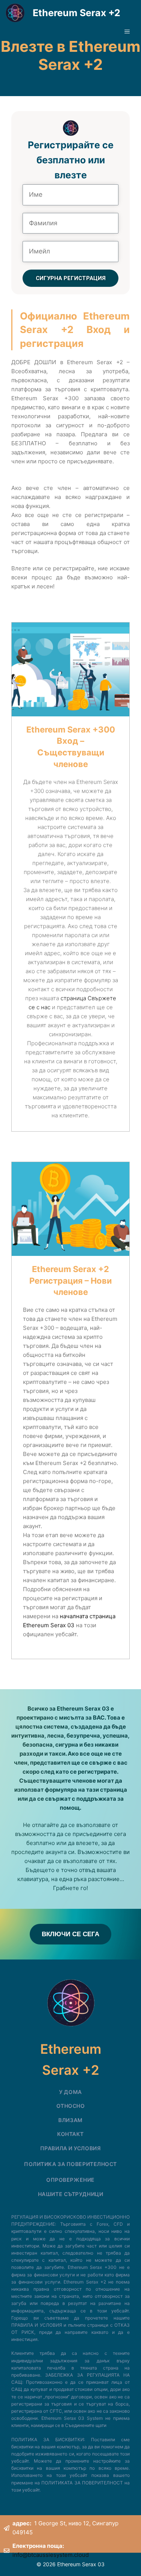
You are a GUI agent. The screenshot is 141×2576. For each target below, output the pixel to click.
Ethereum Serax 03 (49, 1625)
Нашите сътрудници (71, 2194)
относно (71, 2106)
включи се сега (70, 1934)
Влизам (70, 2120)
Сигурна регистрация (71, 278)
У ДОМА (70, 2092)
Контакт (70, 2134)
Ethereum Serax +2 (77, 13)
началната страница (88, 1616)
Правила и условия (71, 2148)
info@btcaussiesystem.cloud (51, 2555)
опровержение (70, 2180)
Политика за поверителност (70, 2164)
